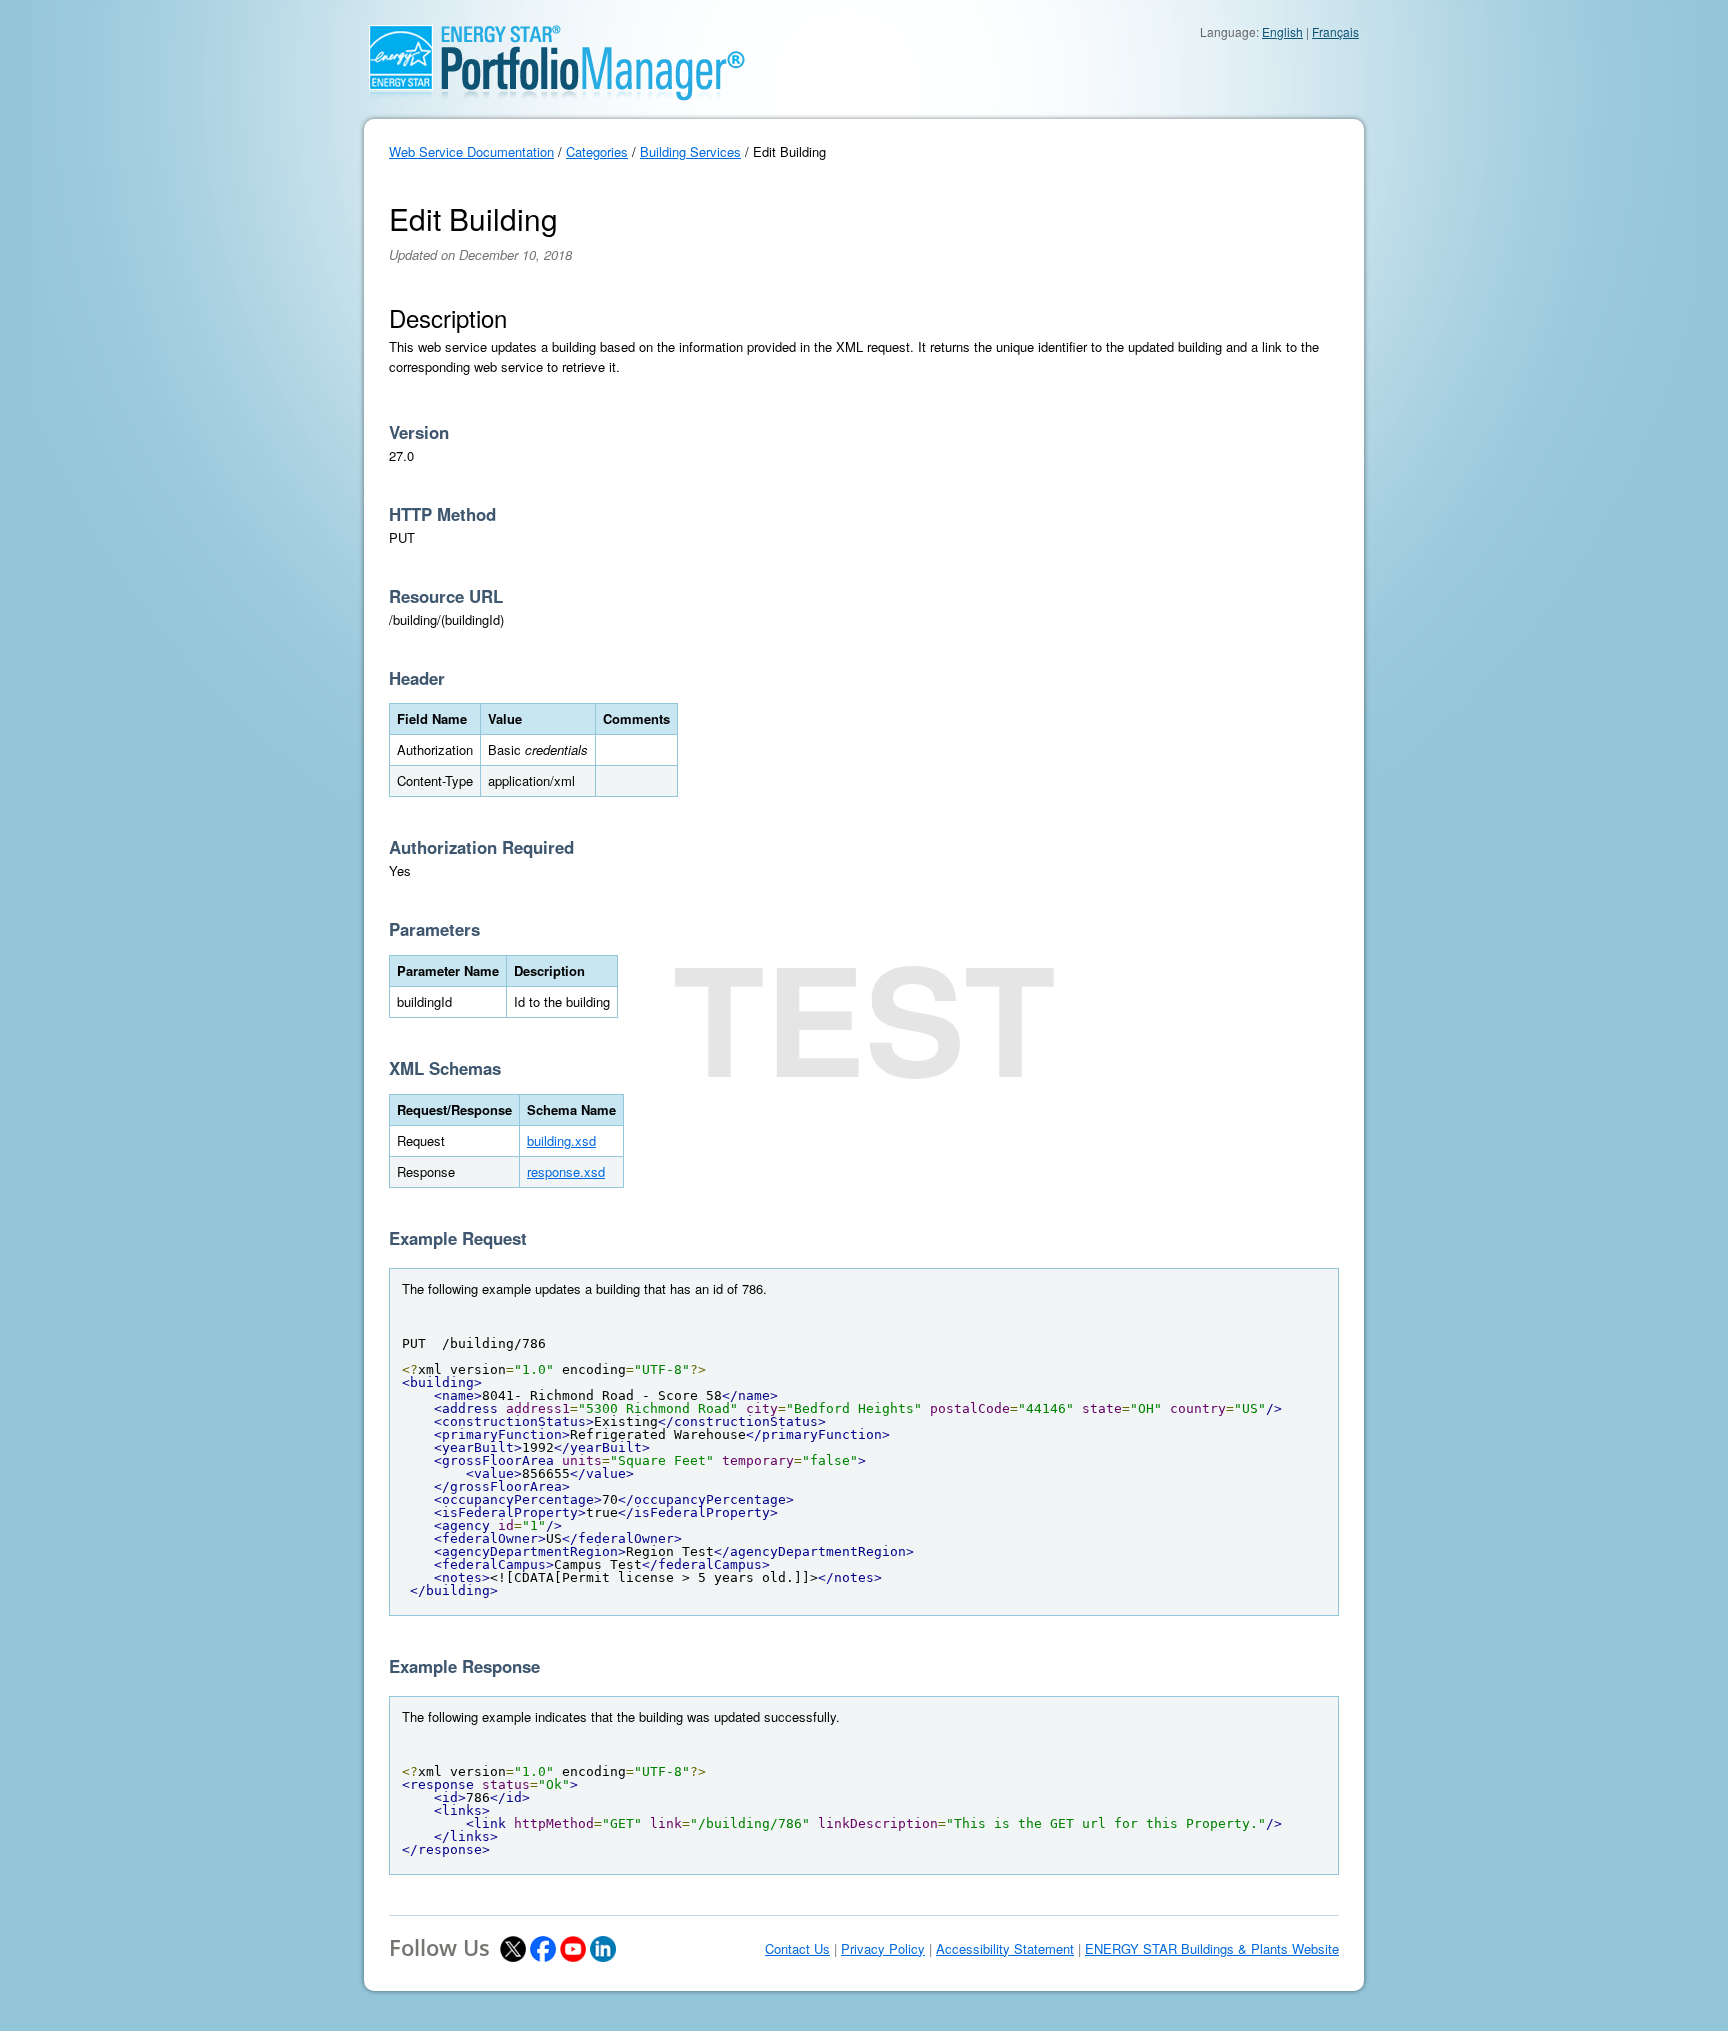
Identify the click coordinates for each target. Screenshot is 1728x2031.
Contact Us (797, 1949)
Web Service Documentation (471, 151)
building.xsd (561, 1140)
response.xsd (566, 1171)
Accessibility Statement (1005, 1949)
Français (1335, 31)
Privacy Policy (883, 1949)
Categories (597, 151)
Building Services (690, 151)
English (1282, 31)
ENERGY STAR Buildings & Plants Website (1212, 1949)
